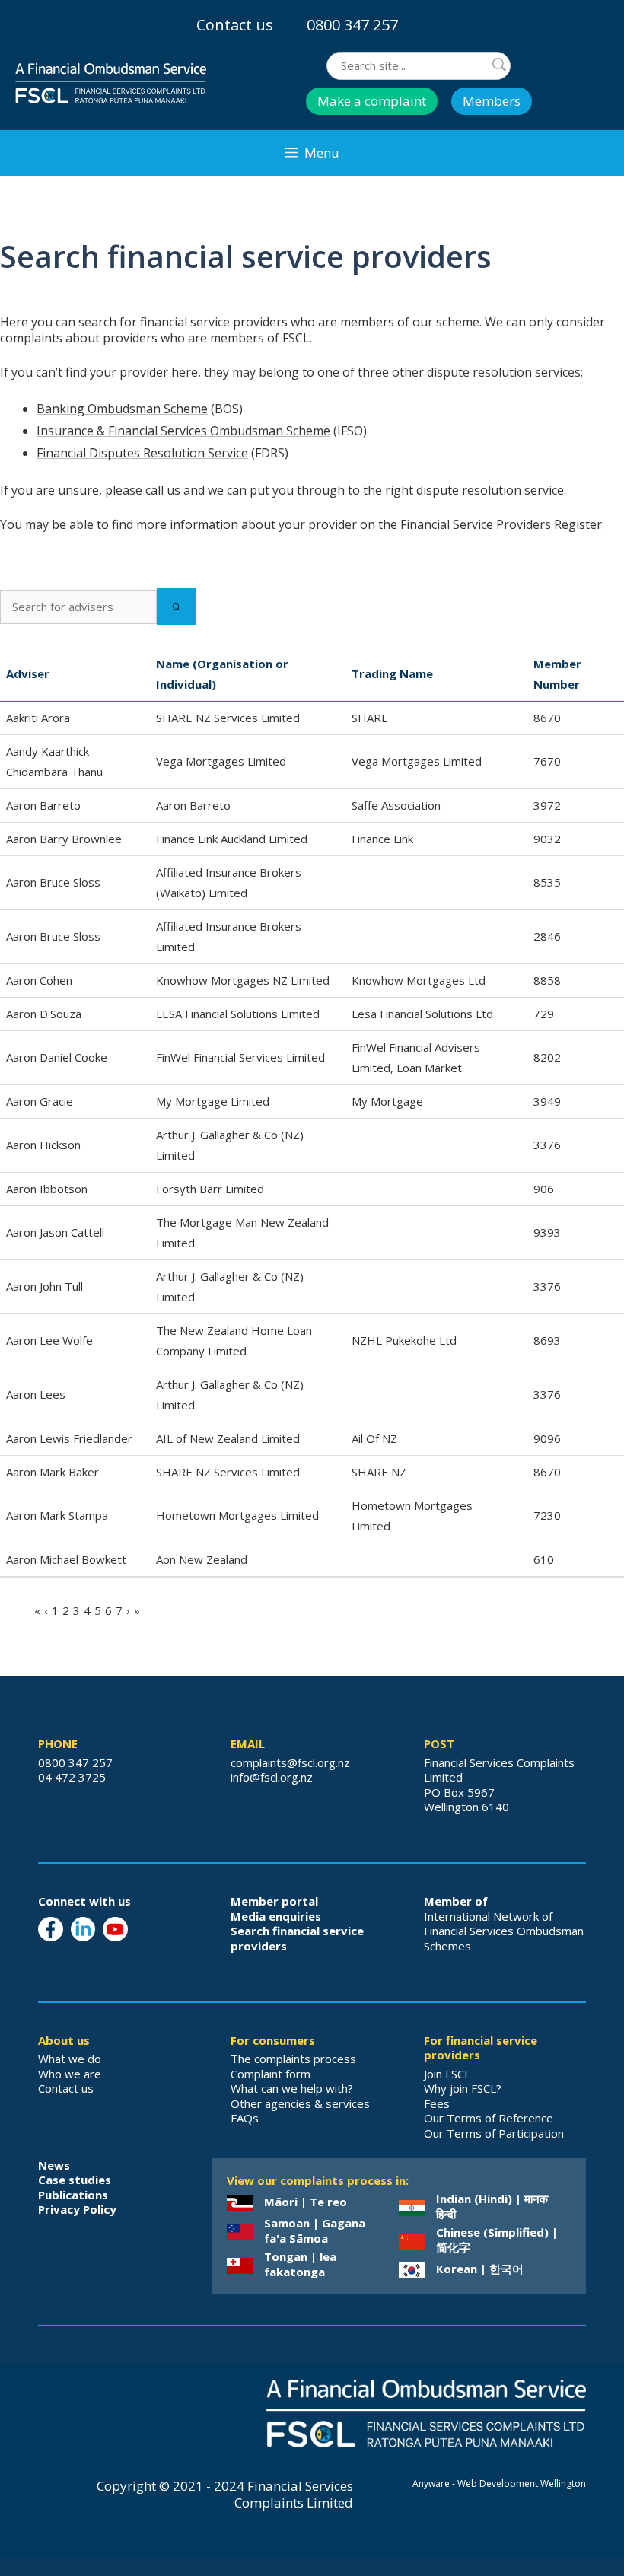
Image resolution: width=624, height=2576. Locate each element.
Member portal (274, 1901)
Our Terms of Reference (489, 2118)
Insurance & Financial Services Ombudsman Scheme (183, 431)
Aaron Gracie (40, 1101)
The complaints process (293, 2059)
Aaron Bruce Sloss (53, 882)
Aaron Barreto (43, 805)
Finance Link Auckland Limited (232, 839)
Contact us (235, 25)
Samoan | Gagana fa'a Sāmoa (315, 2231)
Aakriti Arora (38, 718)
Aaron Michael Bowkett (66, 1559)
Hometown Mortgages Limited (237, 1515)
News (54, 2165)
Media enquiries (276, 1916)
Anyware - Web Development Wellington (499, 2484)
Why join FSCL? (463, 2088)
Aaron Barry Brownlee (64, 839)
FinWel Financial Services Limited (240, 1057)
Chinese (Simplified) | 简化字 (497, 2240)
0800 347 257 (352, 25)
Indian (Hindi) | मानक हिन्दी (492, 2206)
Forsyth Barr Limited (210, 1189)
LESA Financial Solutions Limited (238, 1014)
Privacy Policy (77, 2209)
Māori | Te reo (306, 2202)
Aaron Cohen (39, 980)
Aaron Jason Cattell (55, 1232)
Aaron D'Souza (44, 1014)
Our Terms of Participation (494, 2133)
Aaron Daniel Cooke (57, 1057)
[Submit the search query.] (177, 607)
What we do (70, 2059)
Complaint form (271, 2074)
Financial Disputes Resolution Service (142, 453)
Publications (73, 2195)
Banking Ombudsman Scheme (122, 409)
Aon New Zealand (202, 1559)
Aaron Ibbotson (47, 1189)
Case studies (75, 2180)
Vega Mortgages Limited (221, 761)
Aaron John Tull (45, 1286)
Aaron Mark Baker (53, 1472)
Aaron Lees (36, 1394)
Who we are (70, 2074)
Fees (437, 2103)
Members (492, 101)
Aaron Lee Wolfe (49, 1340)
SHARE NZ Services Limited (228, 718)
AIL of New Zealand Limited (228, 1438)
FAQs (245, 2118)
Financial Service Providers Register (501, 524)
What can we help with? (292, 2088)
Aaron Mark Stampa (57, 1515)
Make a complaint (372, 101)
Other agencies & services (300, 2103)
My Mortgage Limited (213, 1101)
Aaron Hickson (43, 1145)
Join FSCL (447, 2074)
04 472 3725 (72, 1777)
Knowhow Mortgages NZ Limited (243, 980)
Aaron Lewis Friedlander (69, 1438)
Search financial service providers (297, 1938)
